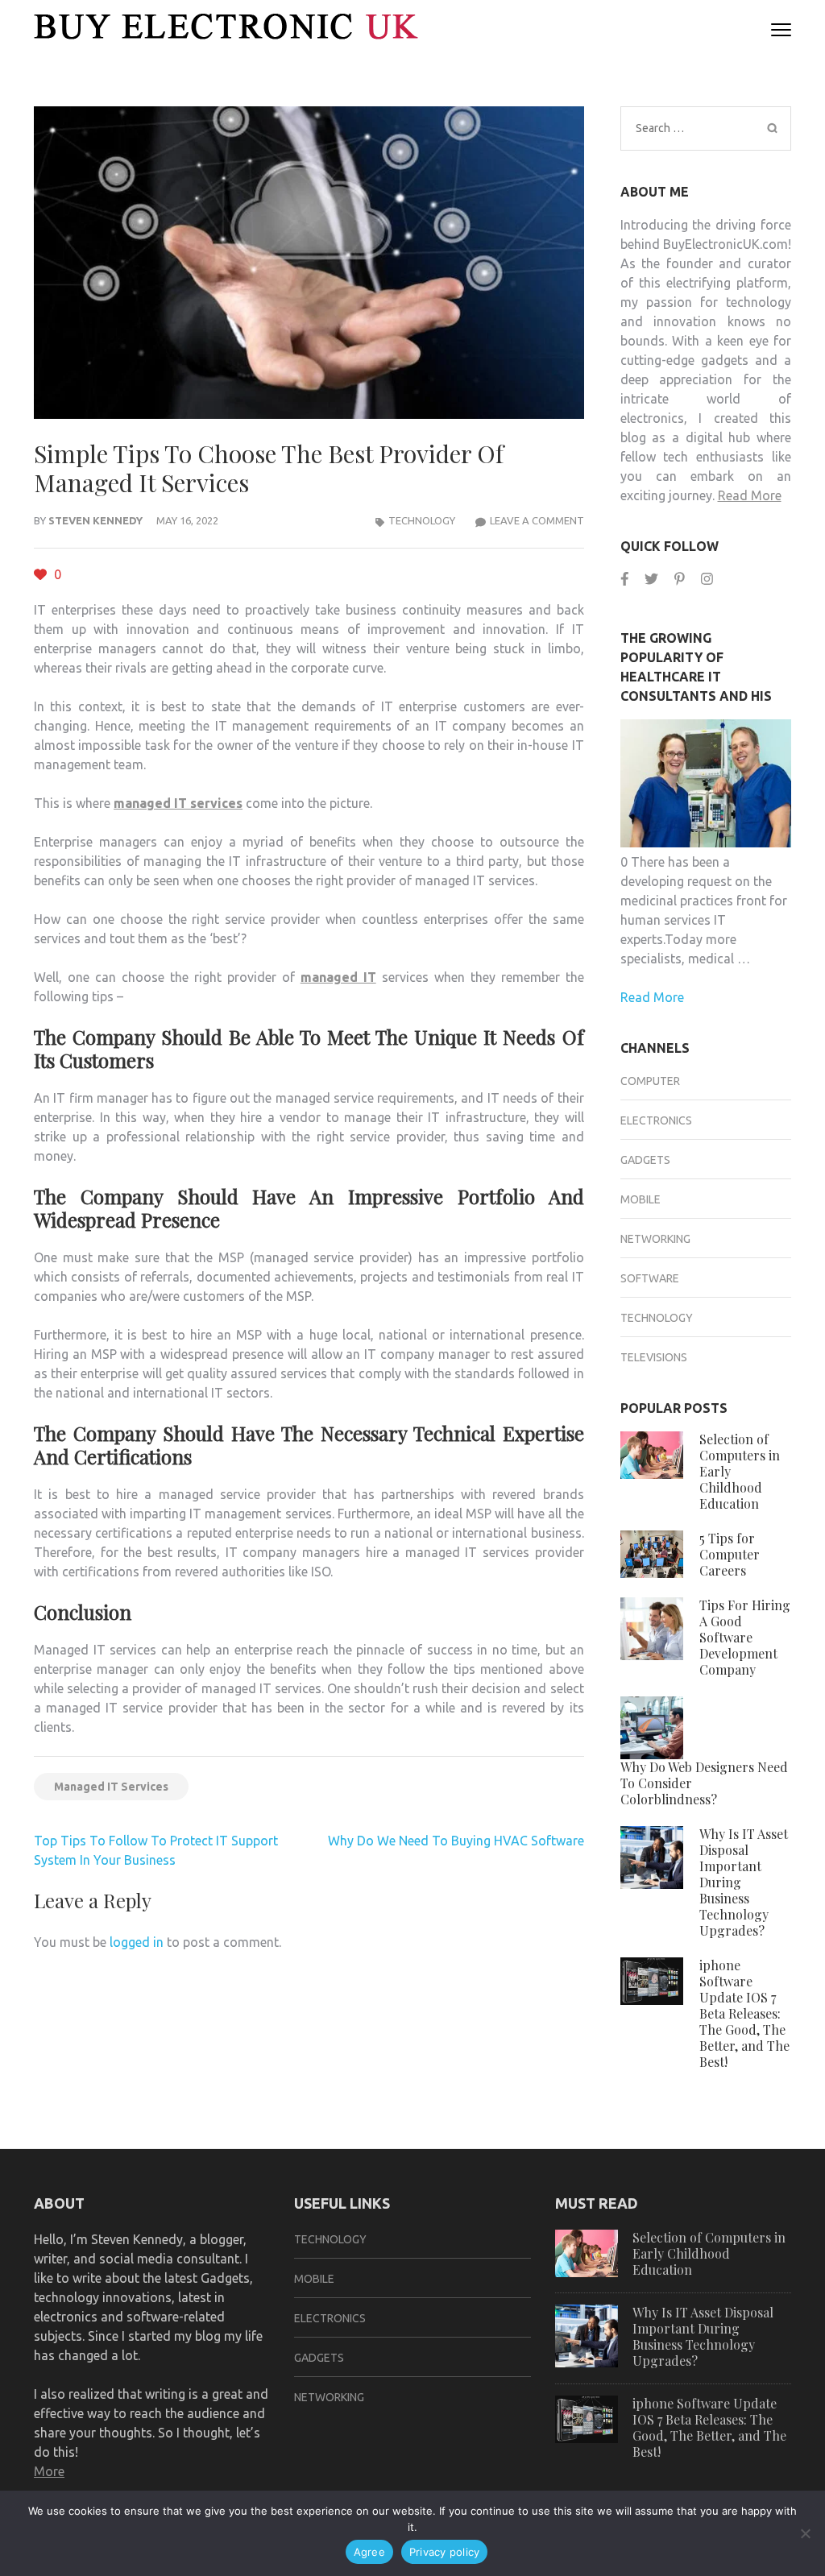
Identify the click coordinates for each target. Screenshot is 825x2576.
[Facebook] (625, 579)
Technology (422, 520)
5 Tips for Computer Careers (730, 1554)
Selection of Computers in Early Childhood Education (709, 2253)
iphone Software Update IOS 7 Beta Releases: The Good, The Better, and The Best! (744, 2013)
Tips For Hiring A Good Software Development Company (745, 1637)
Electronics (656, 1120)
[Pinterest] (680, 579)
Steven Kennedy (95, 520)
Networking (655, 1239)
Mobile (641, 1199)
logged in (137, 1942)
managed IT (338, 977)
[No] (805, 2533)
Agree (369, 2552)
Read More (750, 495)
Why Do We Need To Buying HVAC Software (456, 1841)
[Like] (42, 574)
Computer (650, 1081)
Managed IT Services (111, 1787)
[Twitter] (651, 579)
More (49, 2471)
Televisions (654, 1357)
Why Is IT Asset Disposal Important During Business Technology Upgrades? (703, 2336)
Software (650, 1278)
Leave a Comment (537, 520)
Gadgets (645, 1160)
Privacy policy (445, 2552)
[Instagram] (707, 579)
